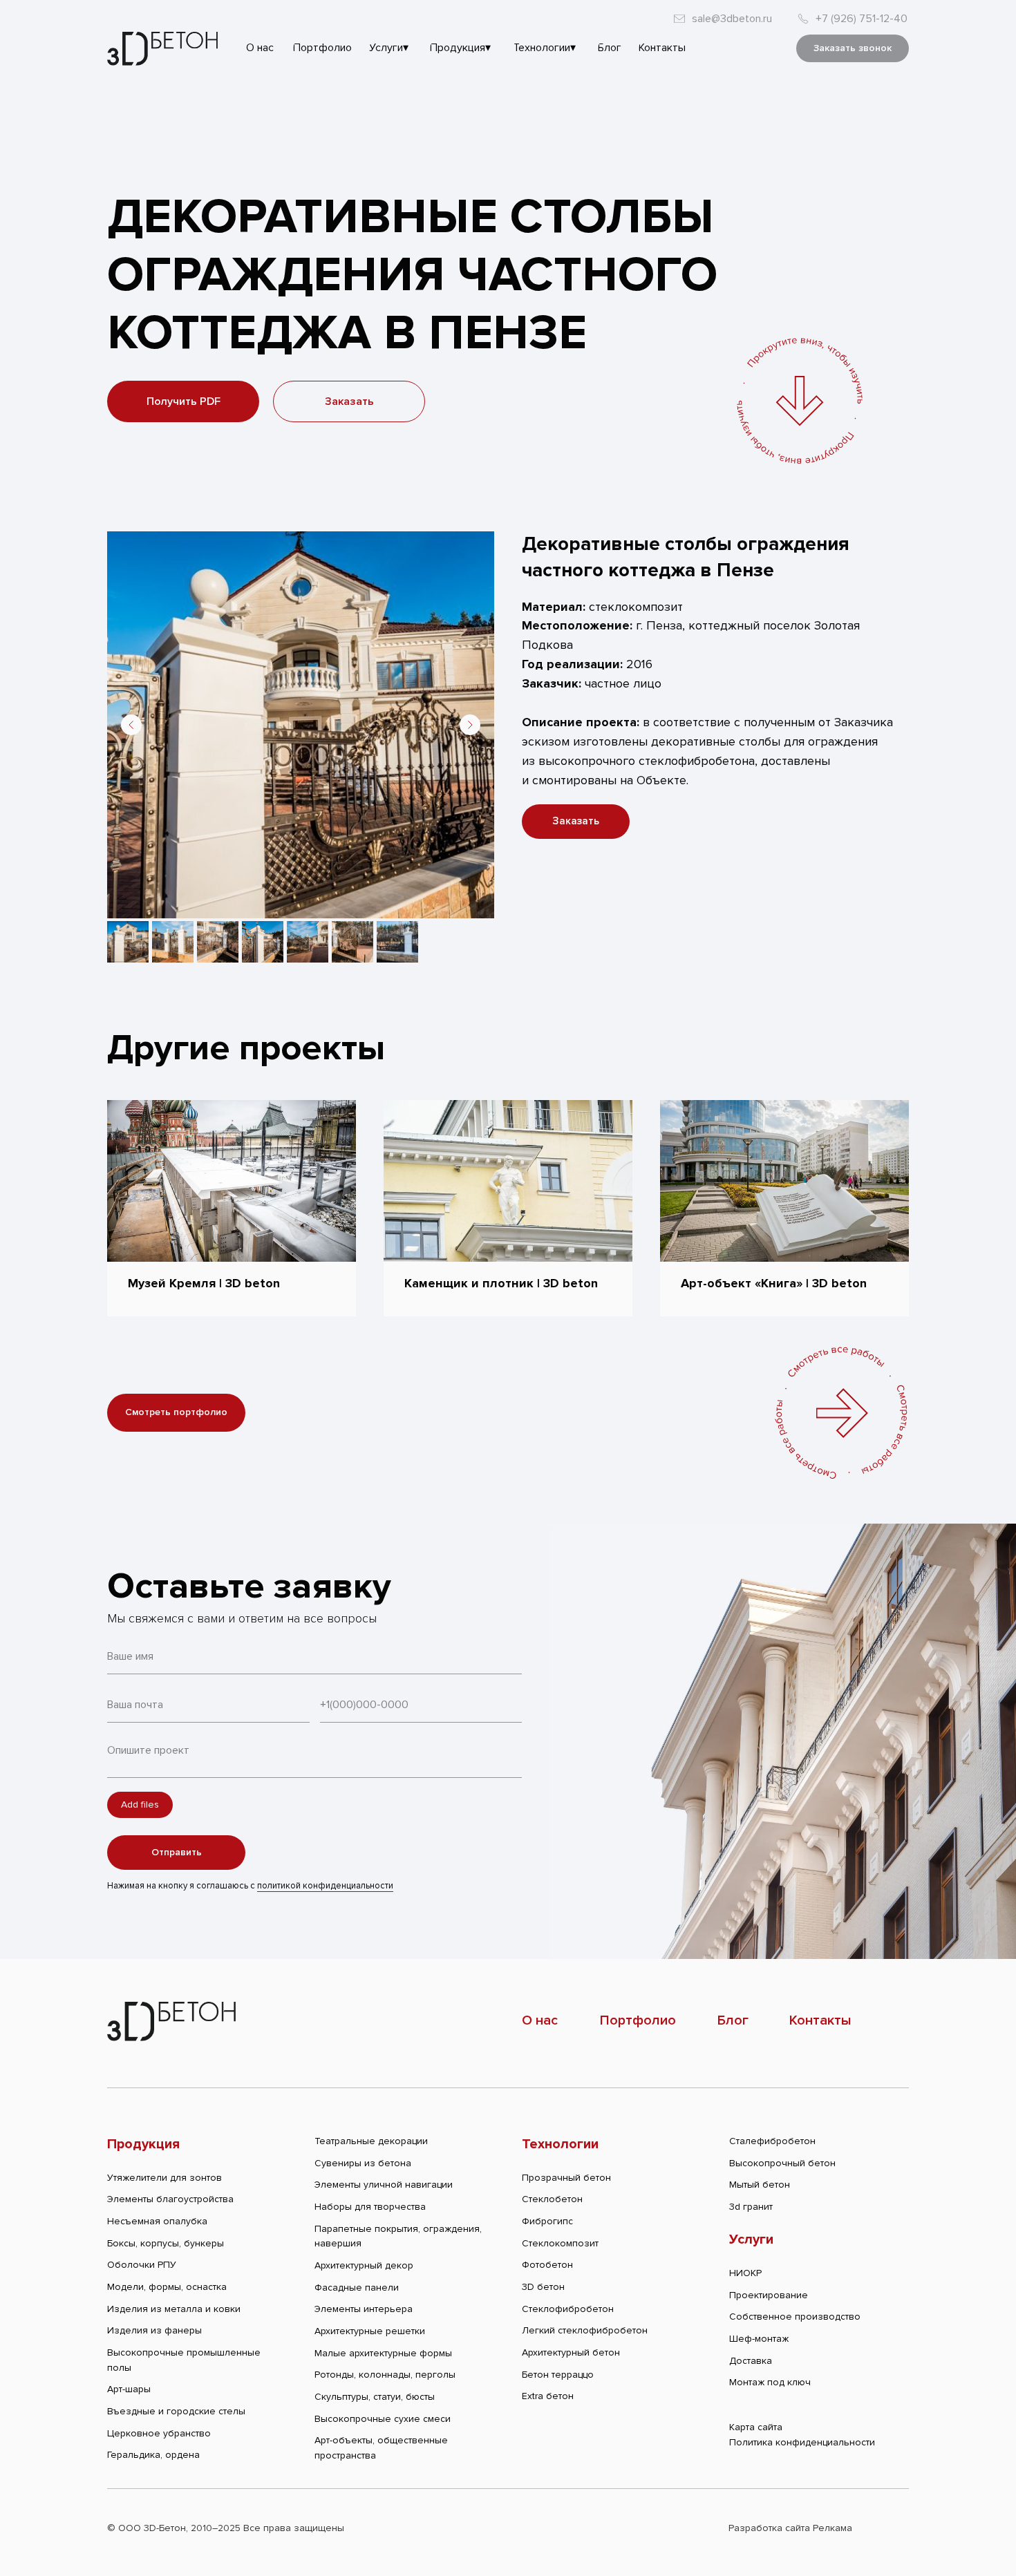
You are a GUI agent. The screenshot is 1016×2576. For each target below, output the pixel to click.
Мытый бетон (760, 2185)
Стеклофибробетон (568, 2309)
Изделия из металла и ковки (174, 2309)
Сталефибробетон (772, 2141)
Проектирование (769, 2295)
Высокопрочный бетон (782, 2163)
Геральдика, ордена (153, 2455)
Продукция (143, 2144)
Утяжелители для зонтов (164, 2178)
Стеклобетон (552, 2199)
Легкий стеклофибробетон (585, 2330)
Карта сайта (756, 2427)
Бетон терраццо (558, 2375)
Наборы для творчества (370, 2207)
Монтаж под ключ (770, 2382)
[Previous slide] (131, 725)
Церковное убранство (159, 2433)
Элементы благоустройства (170, 2199)
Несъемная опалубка (157, 2221)
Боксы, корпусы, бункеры (166, 2243)
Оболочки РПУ (142, 2265)
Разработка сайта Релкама (790, 2528)
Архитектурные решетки (370, 2331)
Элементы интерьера (364, 2309)
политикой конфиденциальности (325, 1886)
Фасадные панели (357, 2288)
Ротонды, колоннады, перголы (385, 2375)
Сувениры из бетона (363, 2163)
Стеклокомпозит (560, 2243)
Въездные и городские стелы (176, 2411)
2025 (229, 2528)
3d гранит (751, 2207)
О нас (540, 2020)
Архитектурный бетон (571, 2352)
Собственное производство (795, 2317)
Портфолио (638, 2020)
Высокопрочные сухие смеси (383, 2419)
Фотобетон (547, 2265)
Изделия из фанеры (154, 2330)
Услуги (751, 2239)
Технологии (560, 2144)
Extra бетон (548, 2396)
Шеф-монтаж (759, 2339)
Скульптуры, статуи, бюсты (375, 2397)
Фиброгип (545, 2221)
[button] (853, 48)
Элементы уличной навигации (384, 2185)
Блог (733, 2020)
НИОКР (745, 2273)
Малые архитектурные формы (383, 2353)
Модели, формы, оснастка (167, 2287)
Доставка (751, 2361)
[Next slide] (470, 725)
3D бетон (543, 2287)
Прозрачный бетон (566, 2178)
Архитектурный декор (364, 2265)
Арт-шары (129, 2389)
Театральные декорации (371, 2141)
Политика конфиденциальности (802, 2442)
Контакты (820, 2020)
